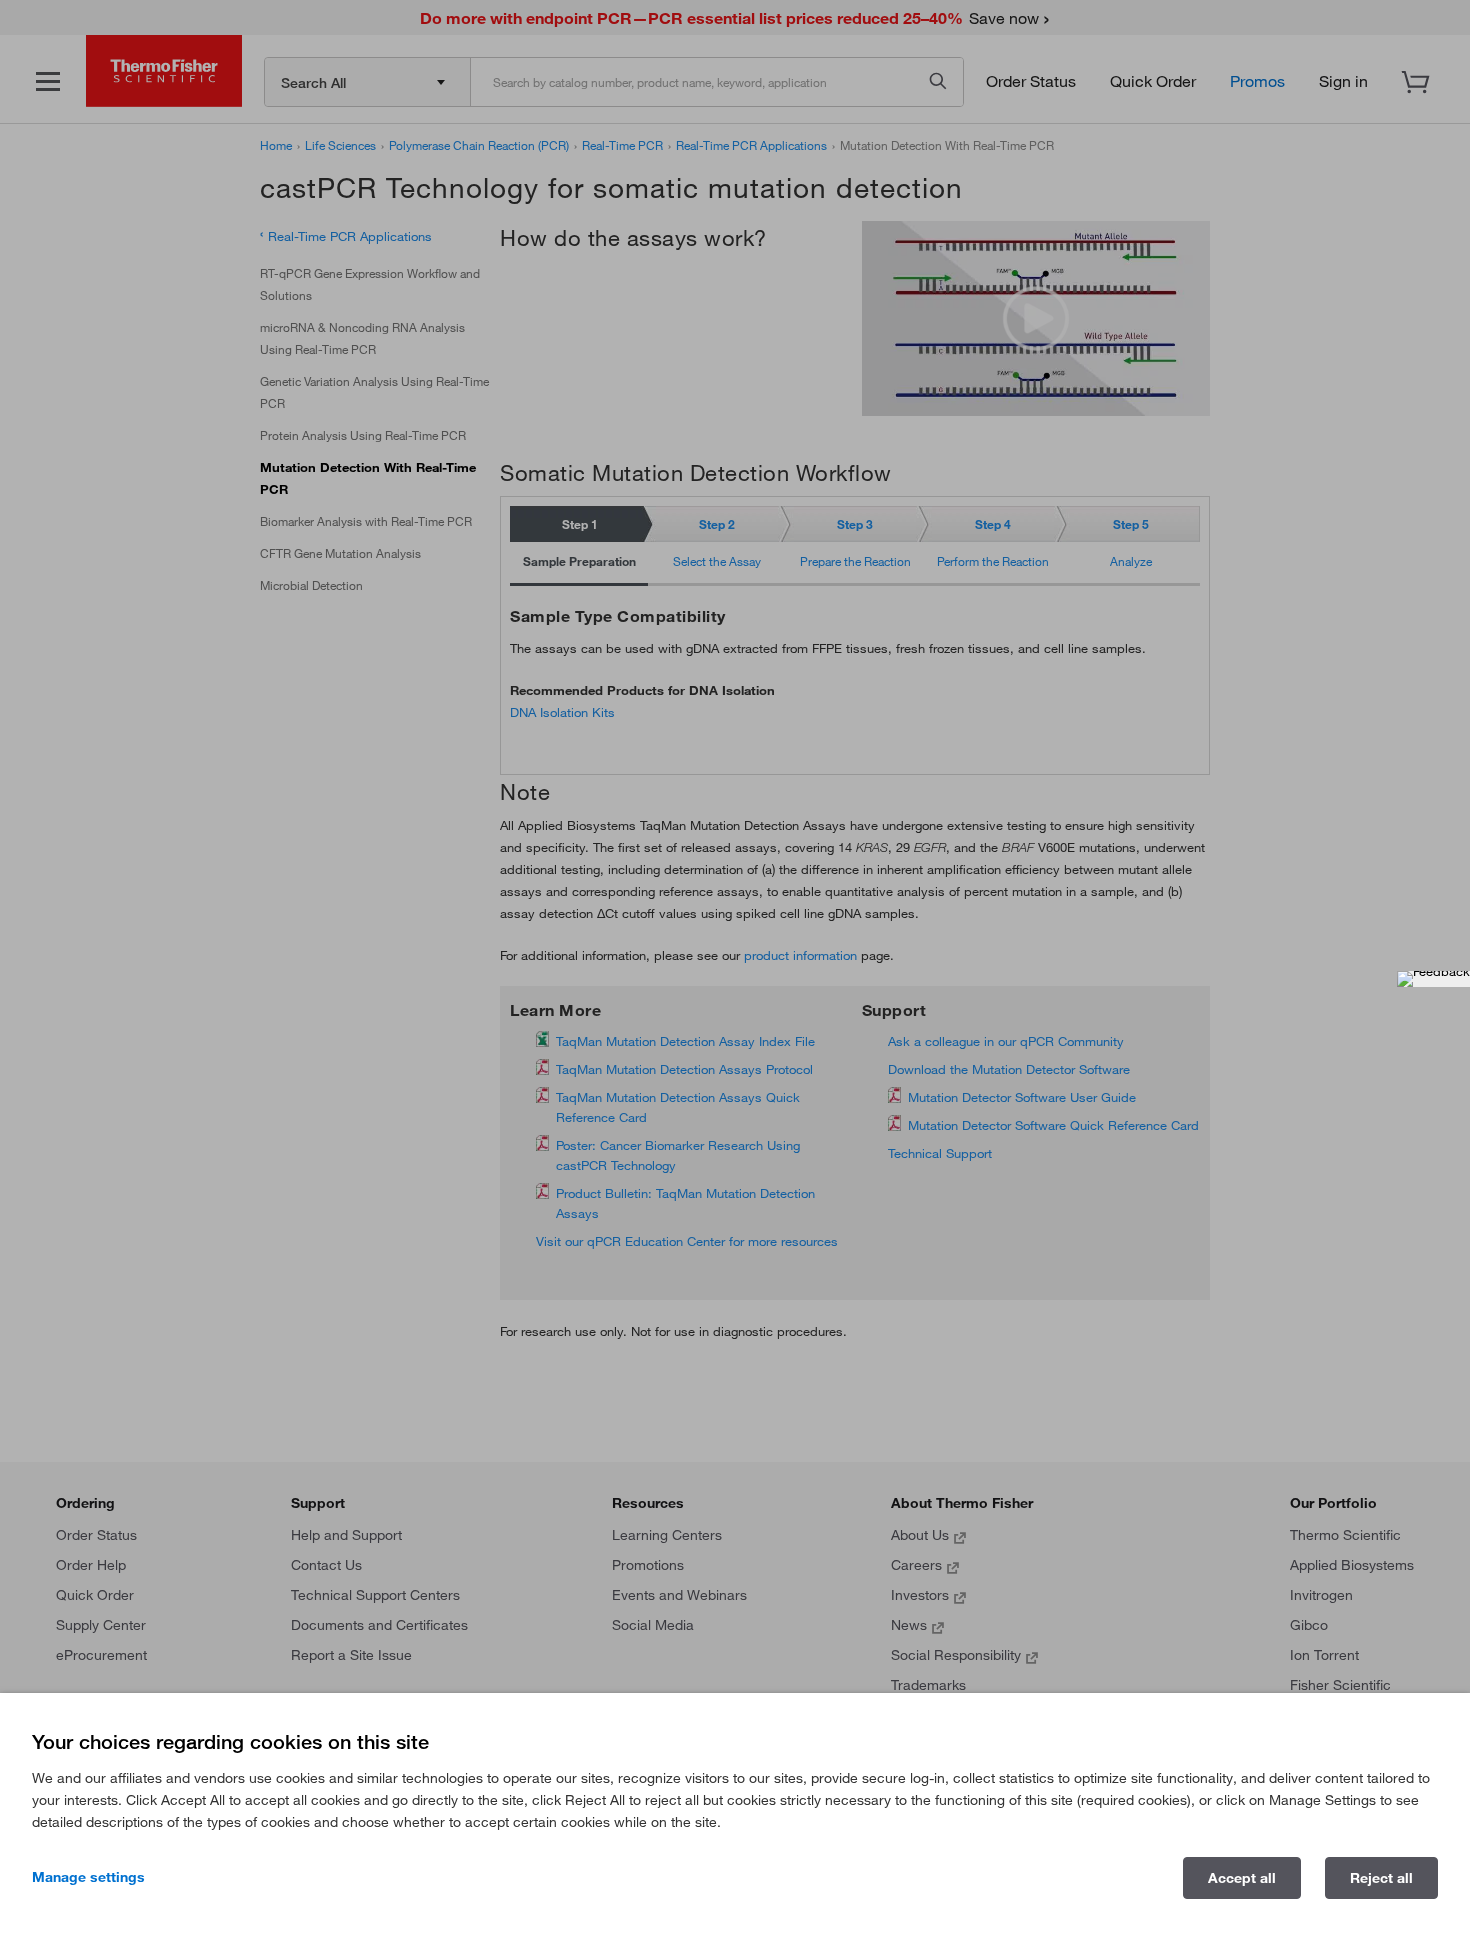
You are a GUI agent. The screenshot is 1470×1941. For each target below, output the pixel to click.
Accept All (1242, 1878)
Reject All (1381, 1878)
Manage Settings (88, 1877)
